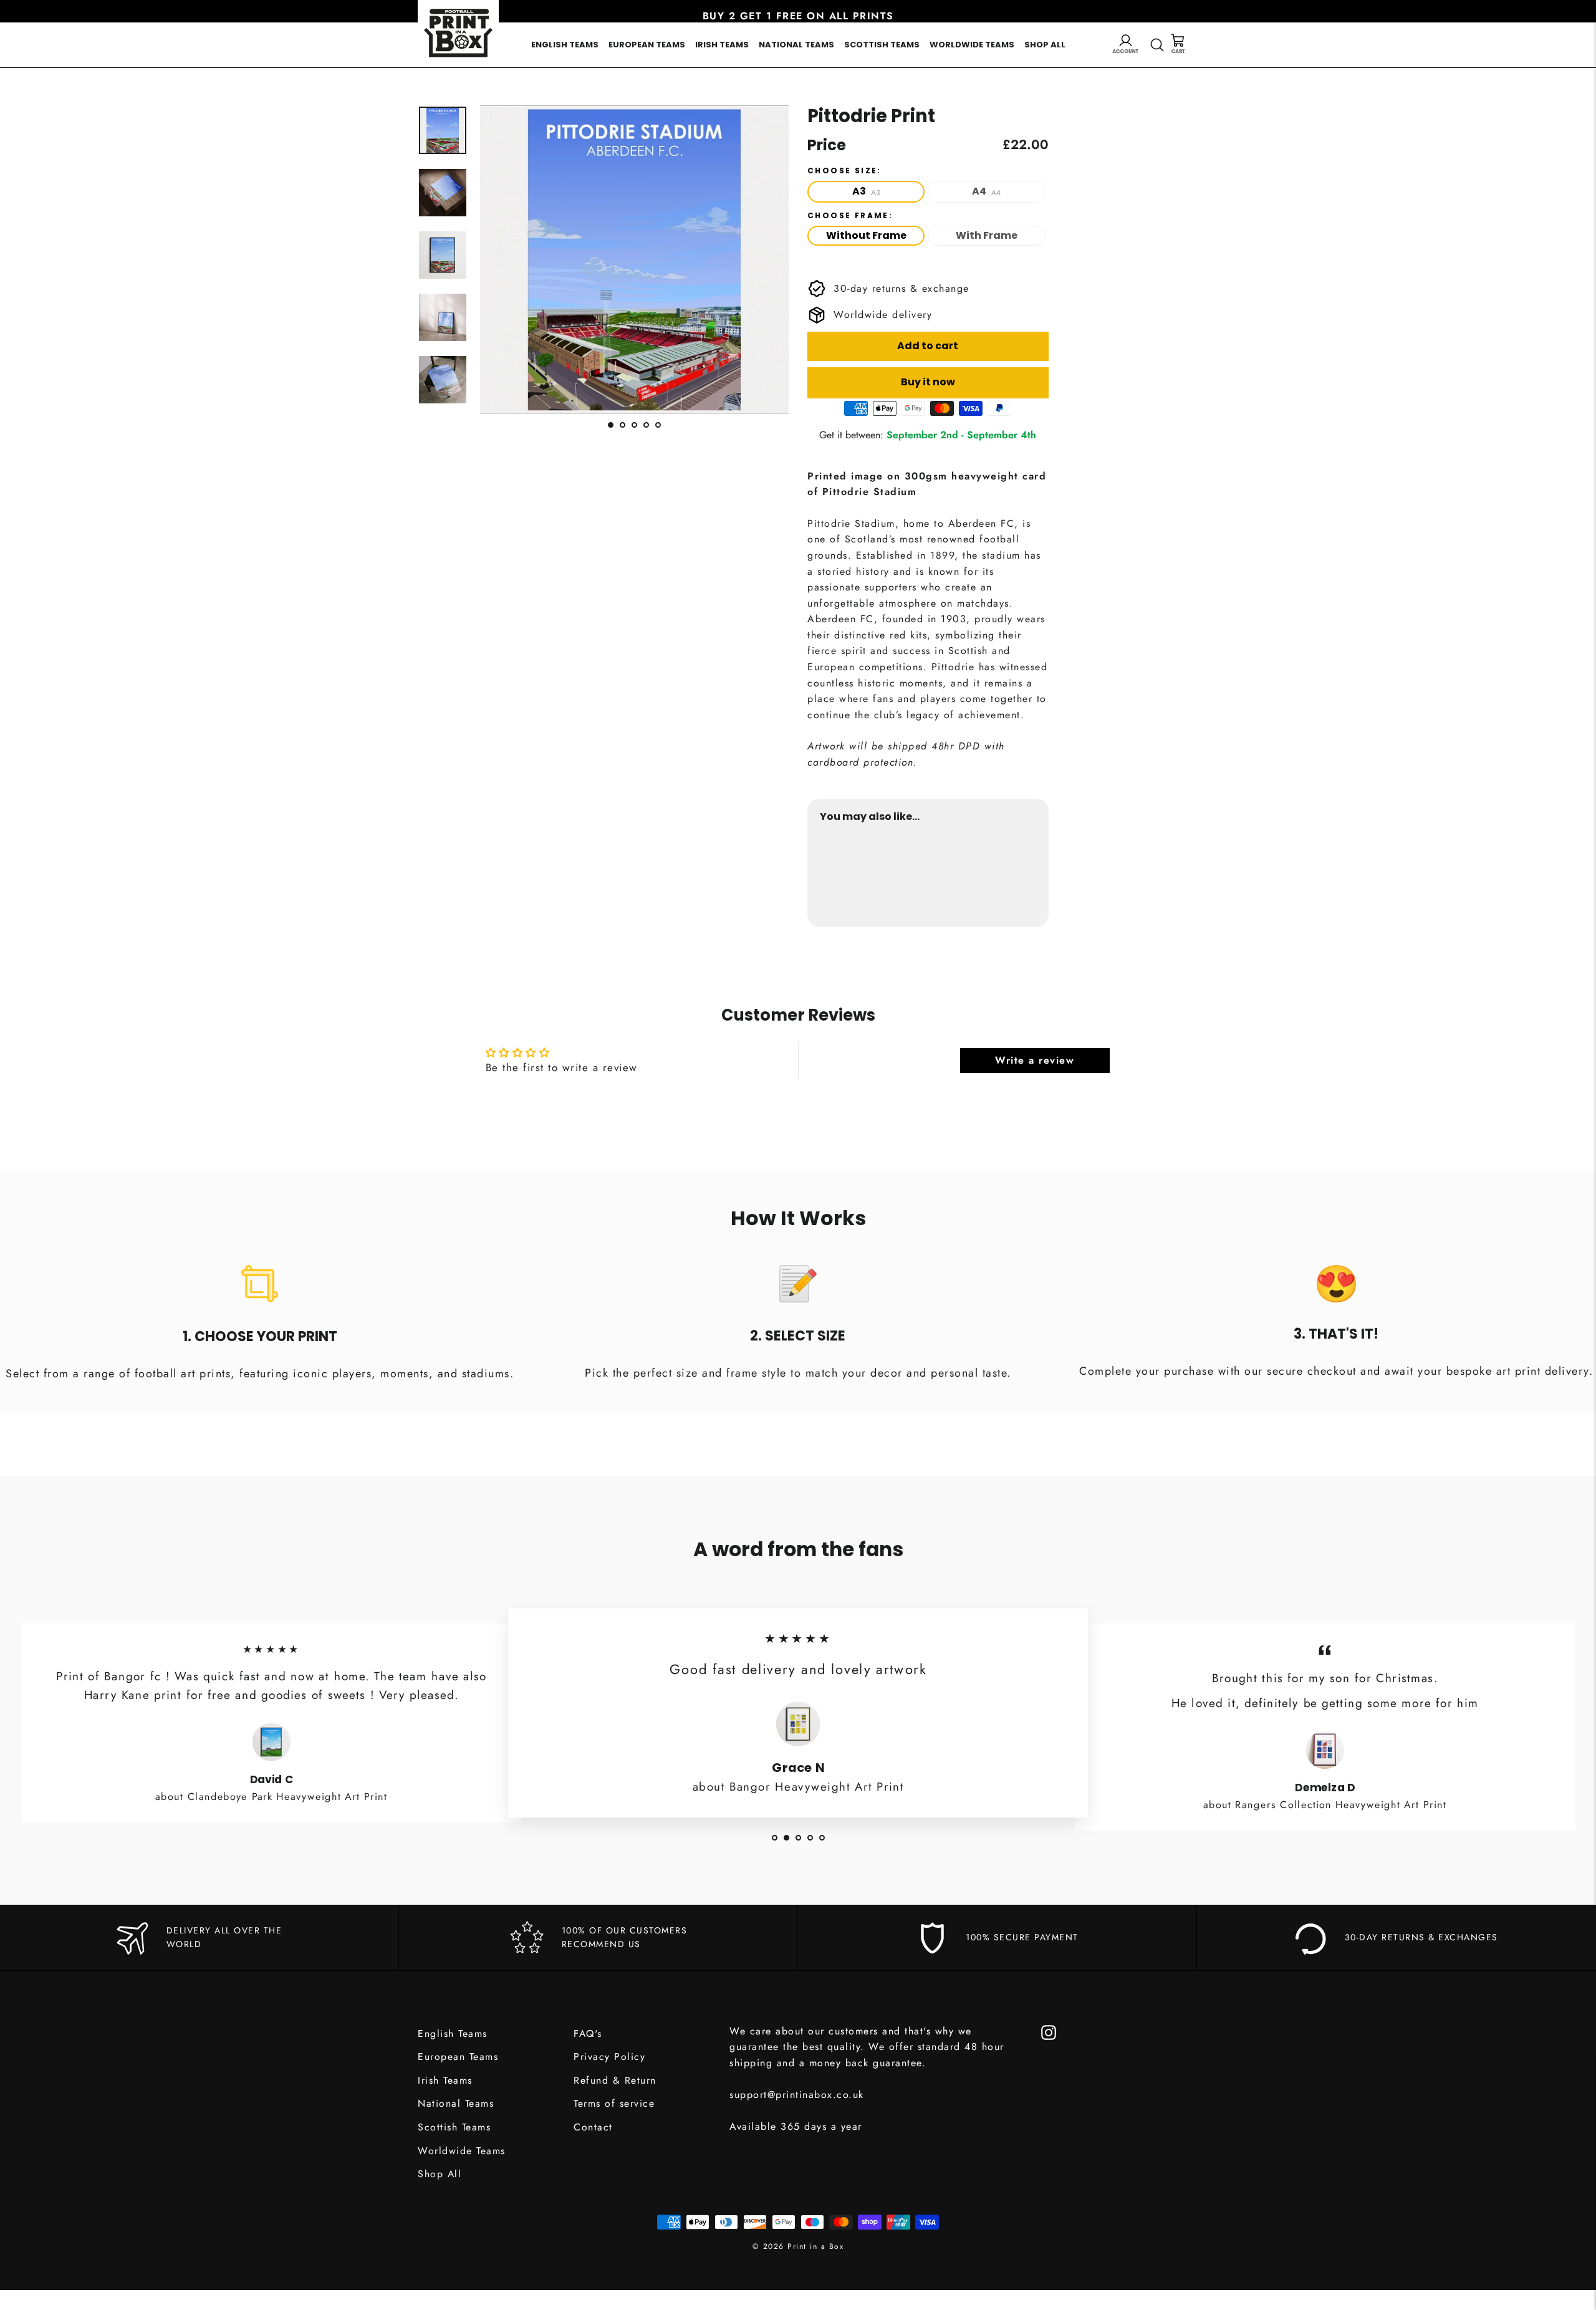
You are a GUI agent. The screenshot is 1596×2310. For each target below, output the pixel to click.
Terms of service (614, 2103)
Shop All (1045, 45)
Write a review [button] (1035, 1060)
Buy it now (928, 382)
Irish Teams (722, 45)
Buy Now (1012, 876)
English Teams (565, 45)
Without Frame (866, 235)
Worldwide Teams (972, 45)
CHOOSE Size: (844, 171)
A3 (866, 191)
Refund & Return (615, 2080)
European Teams (647, 45)
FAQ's (588, 2033)
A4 (986, 191)
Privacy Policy (609, 2057)
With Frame (987, 235)
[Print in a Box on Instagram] (1049, 2032)
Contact (593, 2127)
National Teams (796, 45)
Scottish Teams (882, 45)
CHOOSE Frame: (850, 216)
